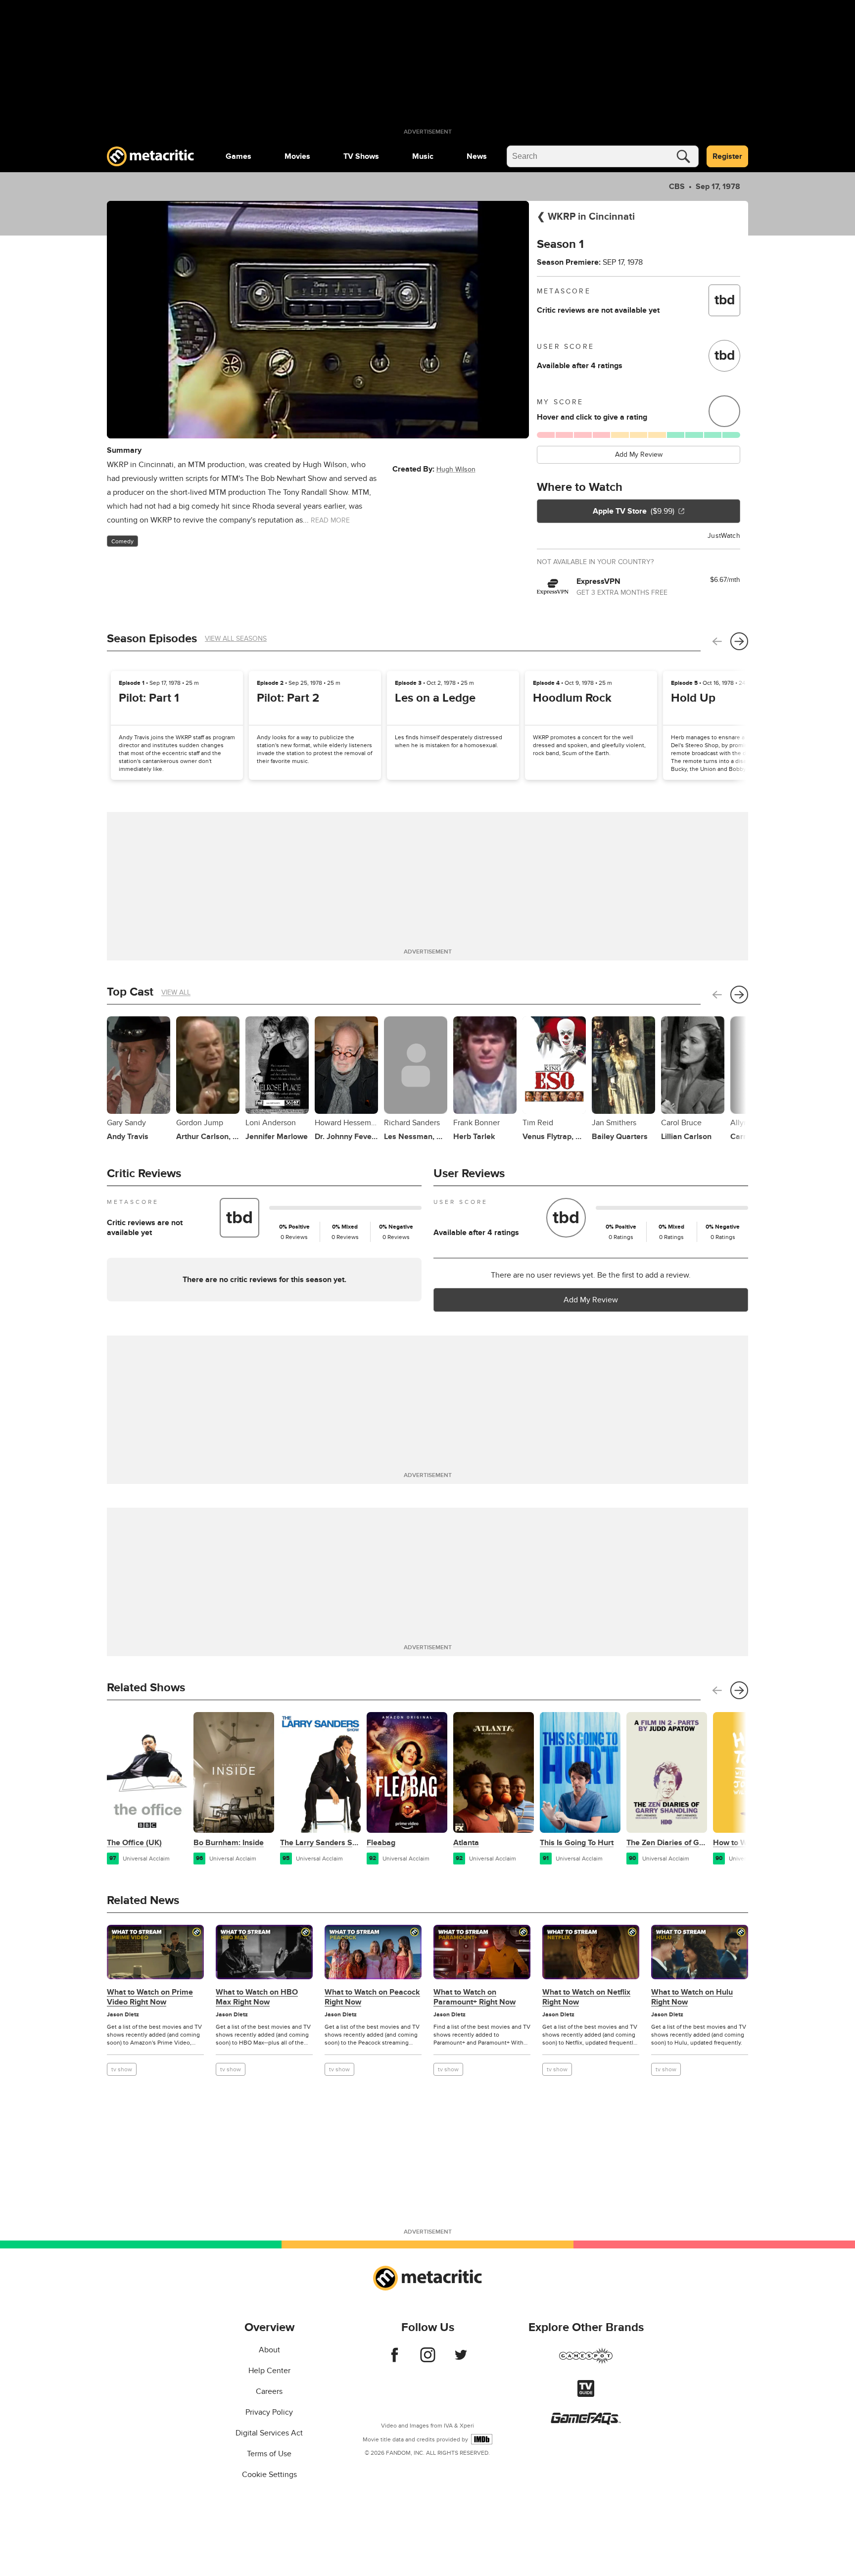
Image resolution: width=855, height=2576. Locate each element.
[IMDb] (482, 2439)
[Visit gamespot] (586, 2362)
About (269, 2350)
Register (727, 156)
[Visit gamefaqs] (586, 2422)
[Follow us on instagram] (428, 2360)
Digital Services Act (269, 2433)
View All (176, 992)
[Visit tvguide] (586, 2394)
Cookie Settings (269, 2475)
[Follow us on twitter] (461, 2360)
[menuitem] (238, 156)
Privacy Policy (269, 2412)
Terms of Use (269, 2454)
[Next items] (739, 641)
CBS (677, 187)
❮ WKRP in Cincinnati (586, 217)
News (477, 156)
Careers (269, 2391)
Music (423, 156)
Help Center (269, 2371)
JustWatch (724, 536)
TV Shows (361, 156)
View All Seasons (236, 639)
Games (238, 156)
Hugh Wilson (456, 469)
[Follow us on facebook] (395, 2360)
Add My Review (639, 454)
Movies (297, 156)
